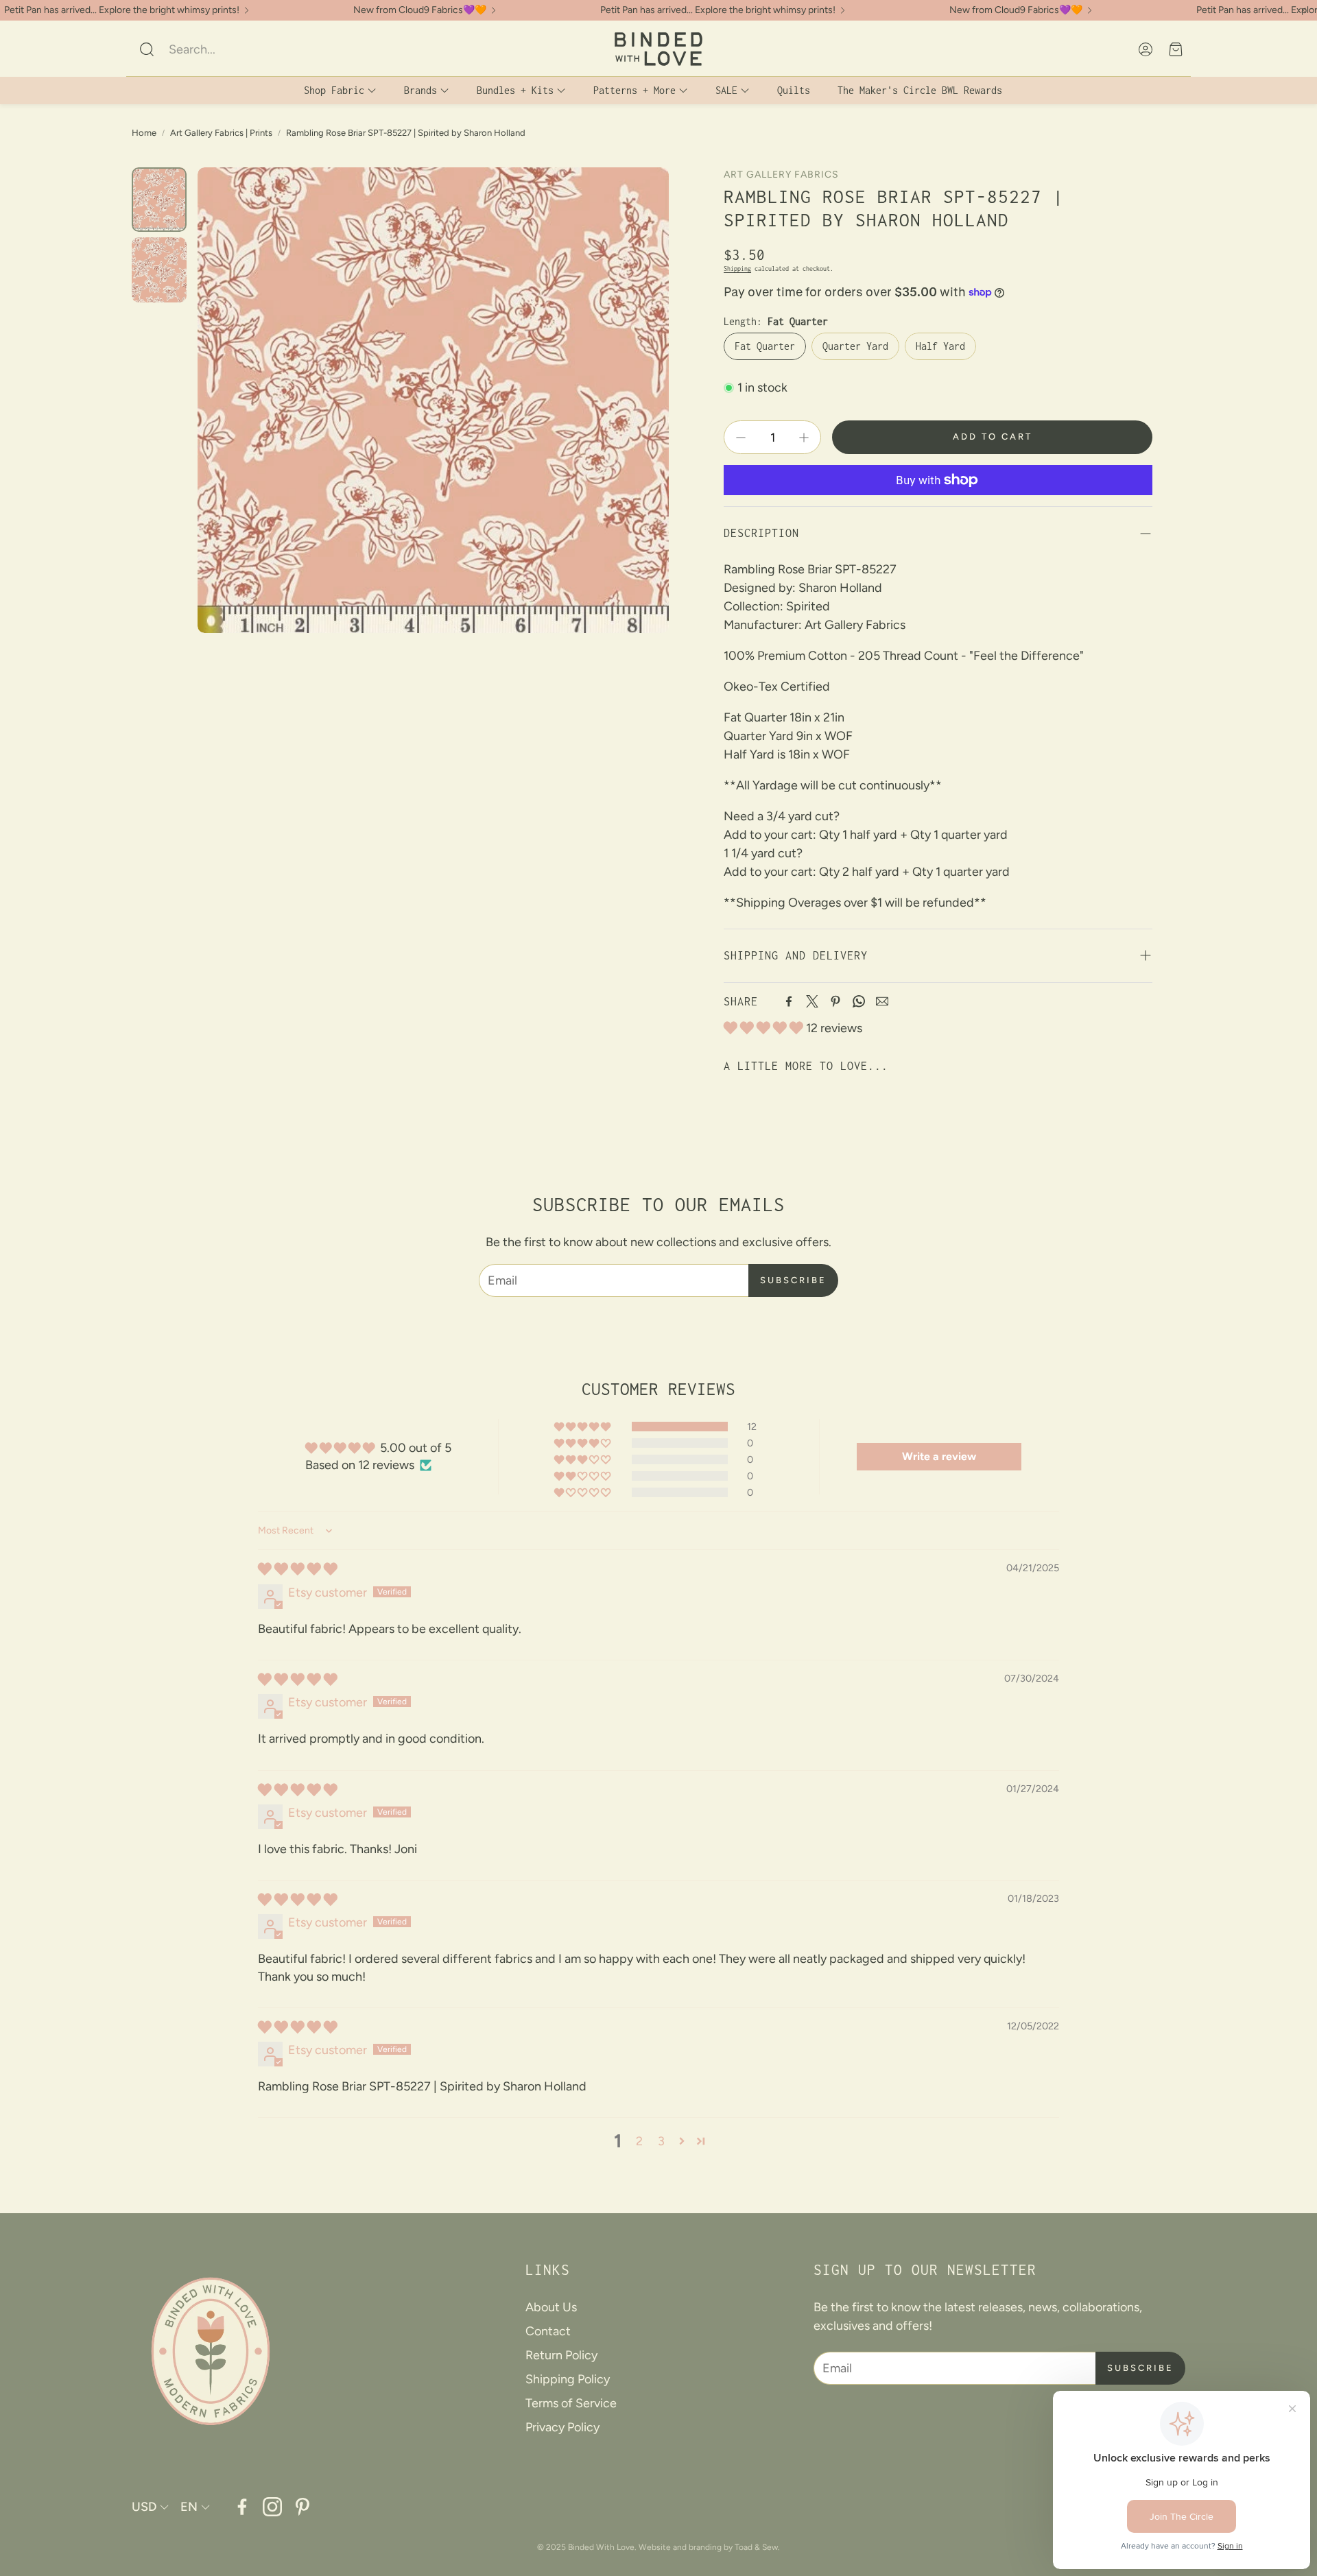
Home (144, 133)
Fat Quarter (765, 346)
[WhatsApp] (859, 1001)
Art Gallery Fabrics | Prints (221, 133)
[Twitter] (812, 1001)
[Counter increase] (804, 438)
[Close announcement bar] (1303, 10)
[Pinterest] (835, 1001)
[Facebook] (789, 1001)
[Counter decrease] (741, 438)
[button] (229, 49)
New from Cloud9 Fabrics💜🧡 (420, 10)
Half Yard (940, 346)
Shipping (737, 269)
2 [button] (639, 2141)
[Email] (882, 1001)
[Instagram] (272, 2507)
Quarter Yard (855, 346)
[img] (298, 1569)
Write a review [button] (939, 1456)
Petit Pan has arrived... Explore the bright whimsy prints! (122, 10)
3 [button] (661, 2141)
